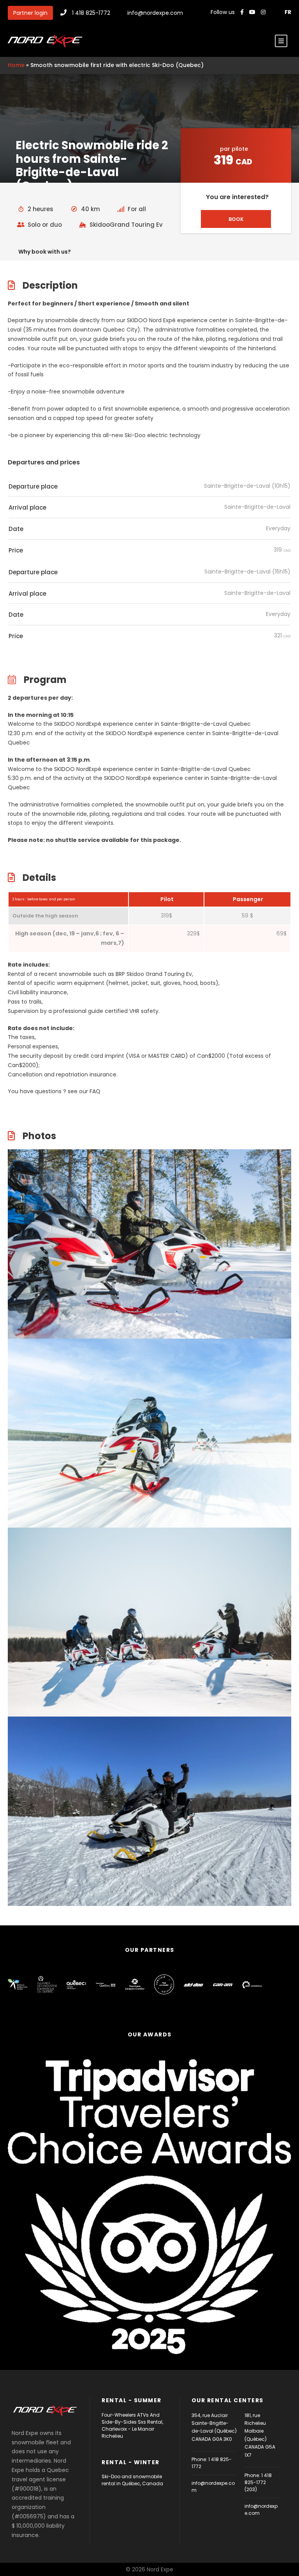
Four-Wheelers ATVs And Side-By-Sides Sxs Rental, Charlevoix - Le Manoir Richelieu (132, 2425)
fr (288, 12)
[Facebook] (242, 12)
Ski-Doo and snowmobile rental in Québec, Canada (132, 2480)
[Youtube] (253, 12)
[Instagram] (264, 12)
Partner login (30, 13)
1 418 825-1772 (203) (258, 2482)
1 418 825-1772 (91, 13)
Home (16, 65)
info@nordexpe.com (155, 13)
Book (236, 219)
